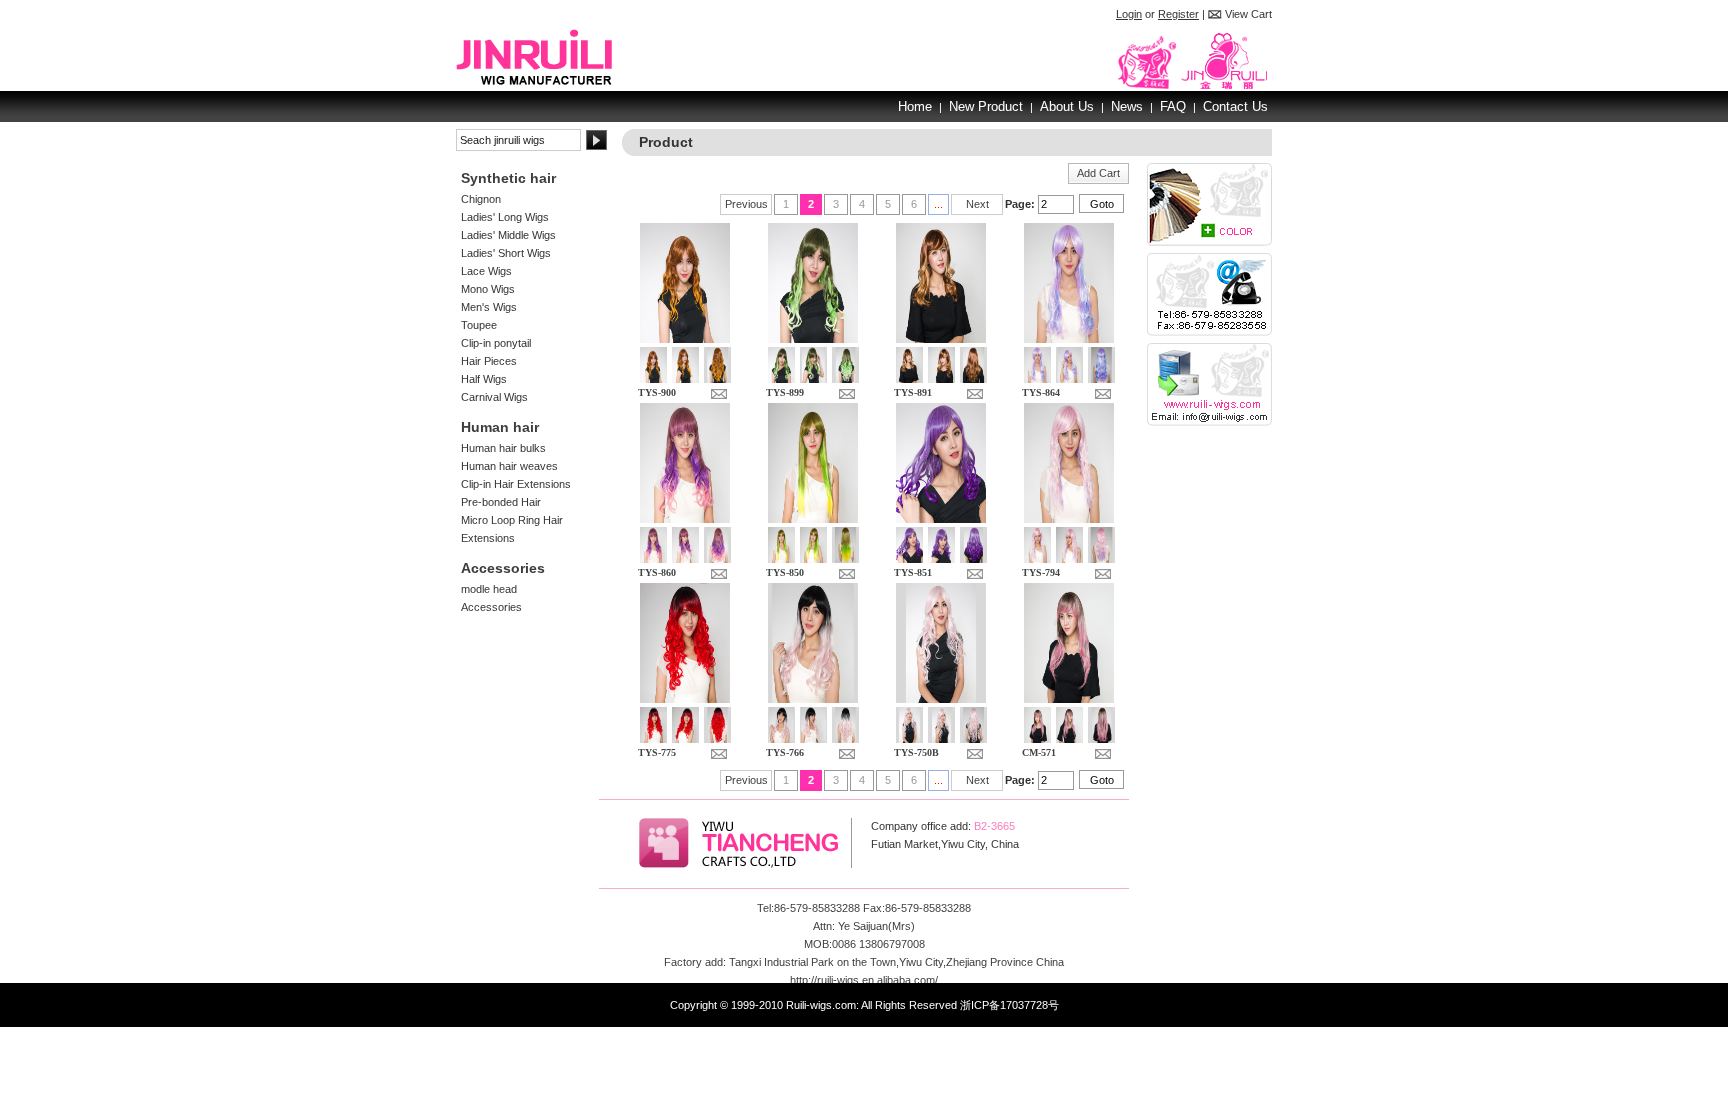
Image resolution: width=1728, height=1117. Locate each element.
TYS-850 (785, 572)
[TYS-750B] (941, 699)
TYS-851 (913, 572)
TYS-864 (1041, 392)
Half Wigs (484, 379)
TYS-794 (1041, 572)
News (1127, 106)
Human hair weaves (509, 466)
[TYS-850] (813, 519)
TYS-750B (916, 752)
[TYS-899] (813, 339)
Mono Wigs (488, 289)
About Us (1067, 106)
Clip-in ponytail (496, 343)
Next (977, 204)
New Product (986, 106)
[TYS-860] (685, 519)
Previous (746, 204)
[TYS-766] (813, 699)
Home (915, 106)
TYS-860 (657, 572)
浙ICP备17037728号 (1009, 1005)
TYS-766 (785, 752)
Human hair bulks (503, 448)
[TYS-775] (685, 699)
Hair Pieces (489, 361)
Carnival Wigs (494, 397)
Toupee (479, 325)
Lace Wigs (486, 271)
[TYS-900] (685, 339)
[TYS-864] (1069, 339)
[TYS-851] (941, 519)
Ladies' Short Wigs (506, 253)
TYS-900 (657, 392)
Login (1129, 14)
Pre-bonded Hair (501, 502)
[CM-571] (1069, 699)
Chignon (481, 199)
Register (1178, 14)
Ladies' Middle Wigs (508, 235)
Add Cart (1098, 173)
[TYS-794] (1069, 519)
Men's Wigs (489, 307)
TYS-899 (785, 392)
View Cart (1248, 14)
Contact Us (1235, 106)
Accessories (491, 607)
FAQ (1173, 106)
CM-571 (1039, 752)
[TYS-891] (941, 339)
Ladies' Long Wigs (505, 217)
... (938, 204)
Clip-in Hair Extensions (516, 484)
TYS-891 (913, 392)
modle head (489, 589)
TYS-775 (657, 752)
